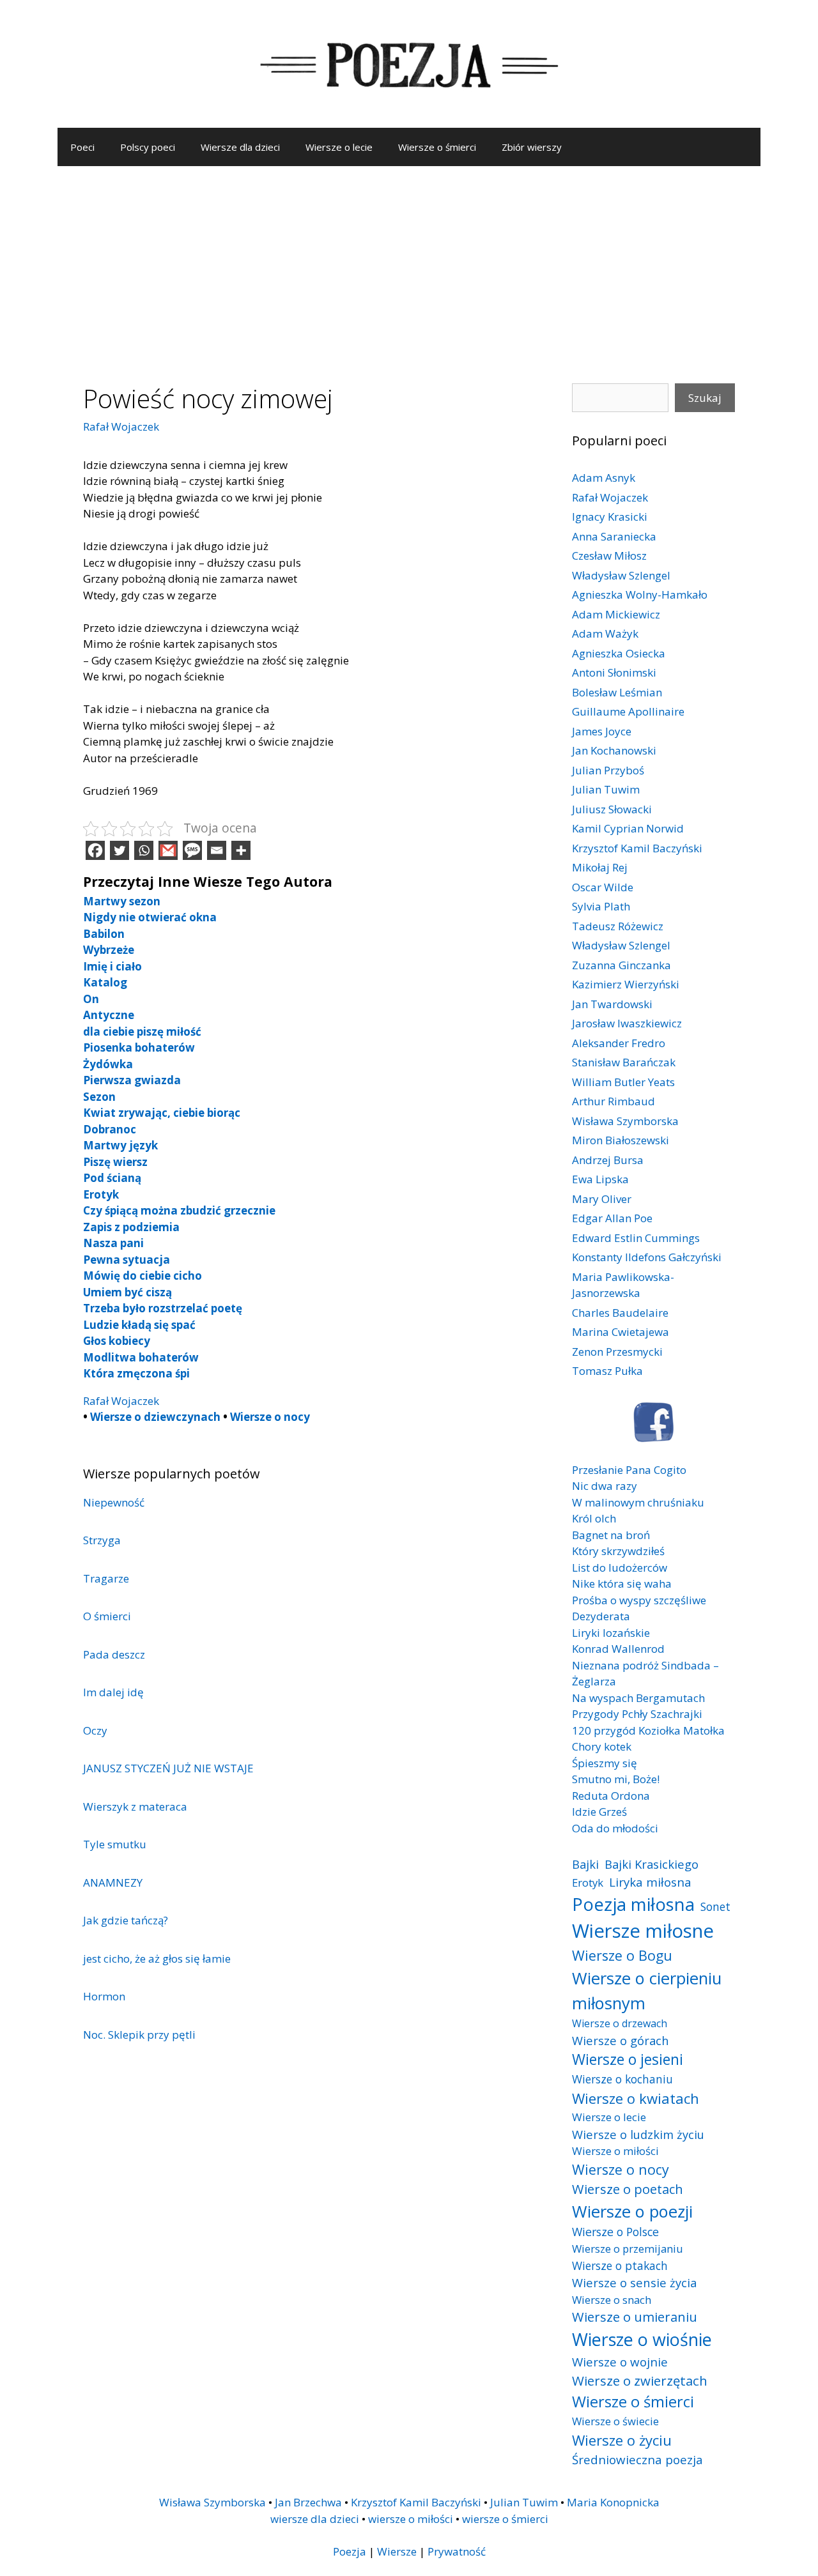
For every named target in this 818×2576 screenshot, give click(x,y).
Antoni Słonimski (614, 672)
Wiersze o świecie (615, 2421)
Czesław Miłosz (609, 556)
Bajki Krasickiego (652, 1864)
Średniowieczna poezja (637, 2459)
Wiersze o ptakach (620, 2265)
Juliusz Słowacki (612, 809)
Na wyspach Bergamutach (638, 1698)
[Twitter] (120, 850)
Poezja (350, 2551)
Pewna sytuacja (127, 1260)
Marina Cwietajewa (621, 1332)
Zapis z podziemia (131, 1227)
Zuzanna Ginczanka (621, 965)
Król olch (594, 1518)
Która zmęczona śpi (136, 1373)
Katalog (105, 982)
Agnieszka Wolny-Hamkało (640, 594)
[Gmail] (168, 850)
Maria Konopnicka (613, 2502)
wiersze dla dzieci (315, 2519)
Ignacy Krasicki (610, 517)
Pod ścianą (112, 1178)
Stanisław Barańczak (624, 1062)
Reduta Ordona (611, 1796)
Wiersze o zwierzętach (640, 2380)
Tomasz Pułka (607, 1371)
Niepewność (114, 1502)
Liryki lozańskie (611, 1633)
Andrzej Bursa (608, 1160)
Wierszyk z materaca (135, 1806)
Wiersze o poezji (632, 2211)
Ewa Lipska (600, 1179)
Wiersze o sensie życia (634, 2282)
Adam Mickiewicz (616, 614)
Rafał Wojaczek (121, 426)
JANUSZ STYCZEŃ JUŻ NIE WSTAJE (168, 1768)
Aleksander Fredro (619, 1043)
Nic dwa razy (605, 1486)
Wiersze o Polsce (615, 2232)
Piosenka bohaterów (139, 1047)
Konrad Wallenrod (618, 1649)
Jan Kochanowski (614, 750)
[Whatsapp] (144, 850)
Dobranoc (110, 1129)
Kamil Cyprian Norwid (628, 828)
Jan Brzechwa (308, 2502)
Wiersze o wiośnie (642, 2339)
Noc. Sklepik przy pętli (139, 2035)
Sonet (715, 1906)
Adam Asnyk (604, 478)
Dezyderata (601, 1616)
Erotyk (101, 1194)
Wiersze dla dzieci (240, 147)
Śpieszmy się (605, 1763)
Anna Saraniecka (614, 536)
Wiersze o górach (621, 2040)
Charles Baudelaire (620, 1313)
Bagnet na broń (611, 1535)
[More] (241, 850)
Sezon (99, 1097)
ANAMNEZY (113, 1882)
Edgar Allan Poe (612, 1218)
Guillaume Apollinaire (628, 711)
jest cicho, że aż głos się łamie (157, 1959)
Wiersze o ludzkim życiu (638, 2134)
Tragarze (106, 1578)
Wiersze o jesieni (628, 2059)
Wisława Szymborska (625, 1121)
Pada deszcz (114, 1654)
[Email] (217, 850)
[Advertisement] (409, 262)
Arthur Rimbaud (613, 1101)
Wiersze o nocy (270, 1417)
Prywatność (457, 2551)
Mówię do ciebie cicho (143, 1276)
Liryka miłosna (650, 1882)
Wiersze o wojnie (620, 2362)
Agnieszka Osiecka (619, 653)
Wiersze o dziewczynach (155, 1417)
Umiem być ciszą (127, 1292)
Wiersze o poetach (628, 2189)
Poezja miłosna (633, 1904)
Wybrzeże (109, 950)
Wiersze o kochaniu (622, 2079)
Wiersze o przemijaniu (628, 2249)
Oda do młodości (615, 1828)
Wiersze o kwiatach (636, 2098)
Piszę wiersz (115, 1162)
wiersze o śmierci (505, 2519)
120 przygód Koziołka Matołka (648, 1730)
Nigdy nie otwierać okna (150, 917)
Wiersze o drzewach (620, 2023)
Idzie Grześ (599, 1812)
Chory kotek (602, 1746)
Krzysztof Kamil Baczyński (637, 848)
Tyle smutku (115, 1844)
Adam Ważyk (605, 633)
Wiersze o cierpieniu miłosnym (647, 1990)
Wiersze (397, 2551)
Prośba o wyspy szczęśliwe (639, 1600)
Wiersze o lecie (339, 147)
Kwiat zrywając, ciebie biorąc (162, 1113)
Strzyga (102, 1540)
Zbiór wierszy (532, 147)
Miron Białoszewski (621, 1140)
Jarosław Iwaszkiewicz (627, 1023)
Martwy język (120, 1145)
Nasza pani (113, 1243)
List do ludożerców (620, 1568)
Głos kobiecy (117, 1341)
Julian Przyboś (608, 770)
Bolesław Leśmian (617, 692)
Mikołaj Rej (600, 867)
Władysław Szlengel (621, 575)
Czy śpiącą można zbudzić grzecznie (179, 1210)
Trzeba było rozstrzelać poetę (163, 1308)
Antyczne (109, 1015)
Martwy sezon (122, 901)
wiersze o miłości (411, 2519)
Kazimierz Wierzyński (626, 984)
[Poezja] (409, 63)
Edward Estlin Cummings (636, 1238)
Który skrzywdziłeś (618, 1551)
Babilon (104, 934)
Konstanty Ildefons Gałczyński (647, 1257)
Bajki (585, 1864)
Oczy (95, 1730)
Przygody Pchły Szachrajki (637, 1714)
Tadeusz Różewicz (618, 926)
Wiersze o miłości (615, 2151)
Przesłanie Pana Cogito (629, 1470)
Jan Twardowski (612, 1004)
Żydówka (108, 1064)
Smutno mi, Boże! (616, 1779)
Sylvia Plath (601, 906)
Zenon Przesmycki (617, 1352)
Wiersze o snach (612, 2300)
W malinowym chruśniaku (638, 1502)
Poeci (82, 147)
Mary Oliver (602, 1199)
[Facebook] (95, 850)
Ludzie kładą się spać (139, 1325)
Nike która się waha (622, 1583)
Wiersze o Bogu (622, 1955)
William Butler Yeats (623, 1082)
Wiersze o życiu (622, 2440)
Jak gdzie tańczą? (126, 1920)
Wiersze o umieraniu (635, 2317)
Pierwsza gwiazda (132, 1080)
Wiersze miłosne (643, 1931)
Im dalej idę (113, 1692)
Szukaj (705, 398)
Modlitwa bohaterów (141, 1357)
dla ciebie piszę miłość (142, 1031)
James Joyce (602, 731)
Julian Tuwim (606, 789)
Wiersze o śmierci (437, 147)
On (91, 999)
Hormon (104, 1996)
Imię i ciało (112, 966)
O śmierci (107, 1616)
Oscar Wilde (603, 887)
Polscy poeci (148, 147)
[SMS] (192, 850)
